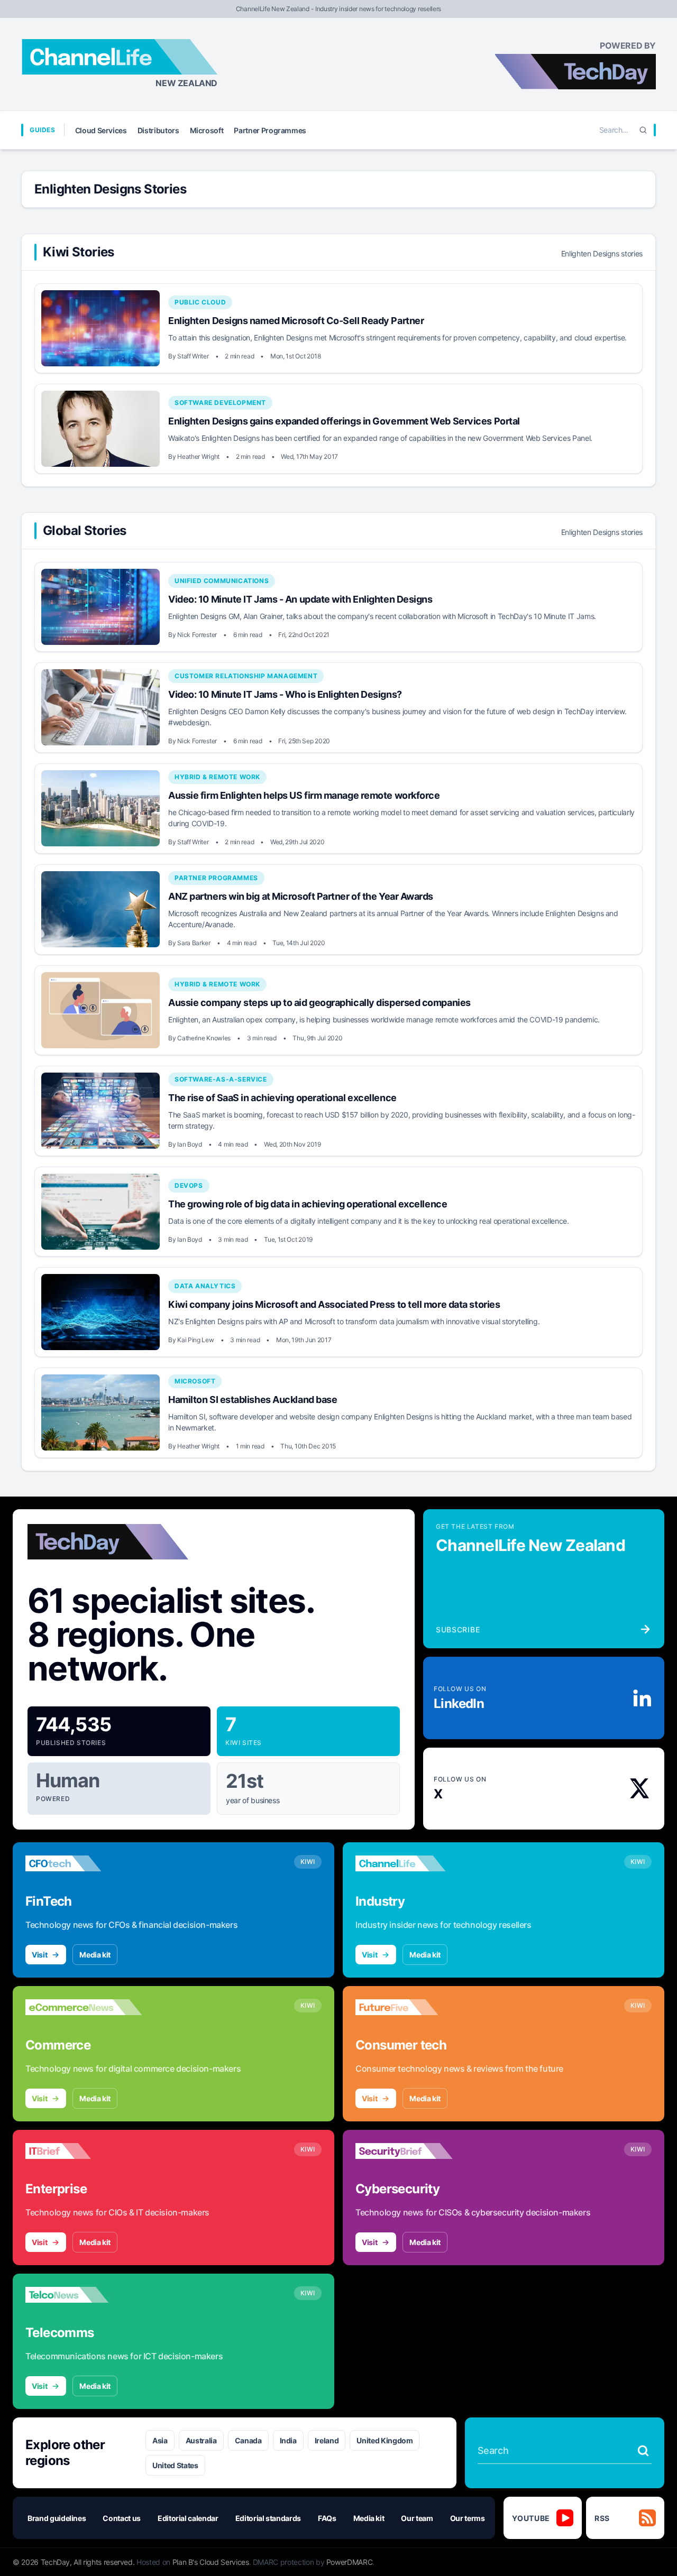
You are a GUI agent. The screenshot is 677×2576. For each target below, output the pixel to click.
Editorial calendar (188, 2518)
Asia (160, 2440)
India (288, 2440)
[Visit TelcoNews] (84, 2295)
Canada (248, 2440)
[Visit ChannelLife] (414, 1863)
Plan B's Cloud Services (211, 2562)
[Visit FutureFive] (414, 2007)
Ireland (327, 2440)
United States (175, 2465)
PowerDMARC (350, 2562)
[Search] (643, 130)
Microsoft (207, 130)
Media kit (95, 1955)
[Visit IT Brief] (84, 2151)
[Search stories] (643, 2451)
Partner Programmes (270, 130)
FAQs (327, 2518)
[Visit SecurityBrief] (414, 2151)
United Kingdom (385, 2440)
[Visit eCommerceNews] (84, 2007)
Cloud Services (101, 130)
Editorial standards (268, 2518)
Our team (417, 2518)
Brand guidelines (57, 2518)
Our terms (468, 2518)
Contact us (122, 2518)
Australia (201, 2440)
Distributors (158, 130)
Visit (39, 1955)
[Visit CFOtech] (84, 1863)
